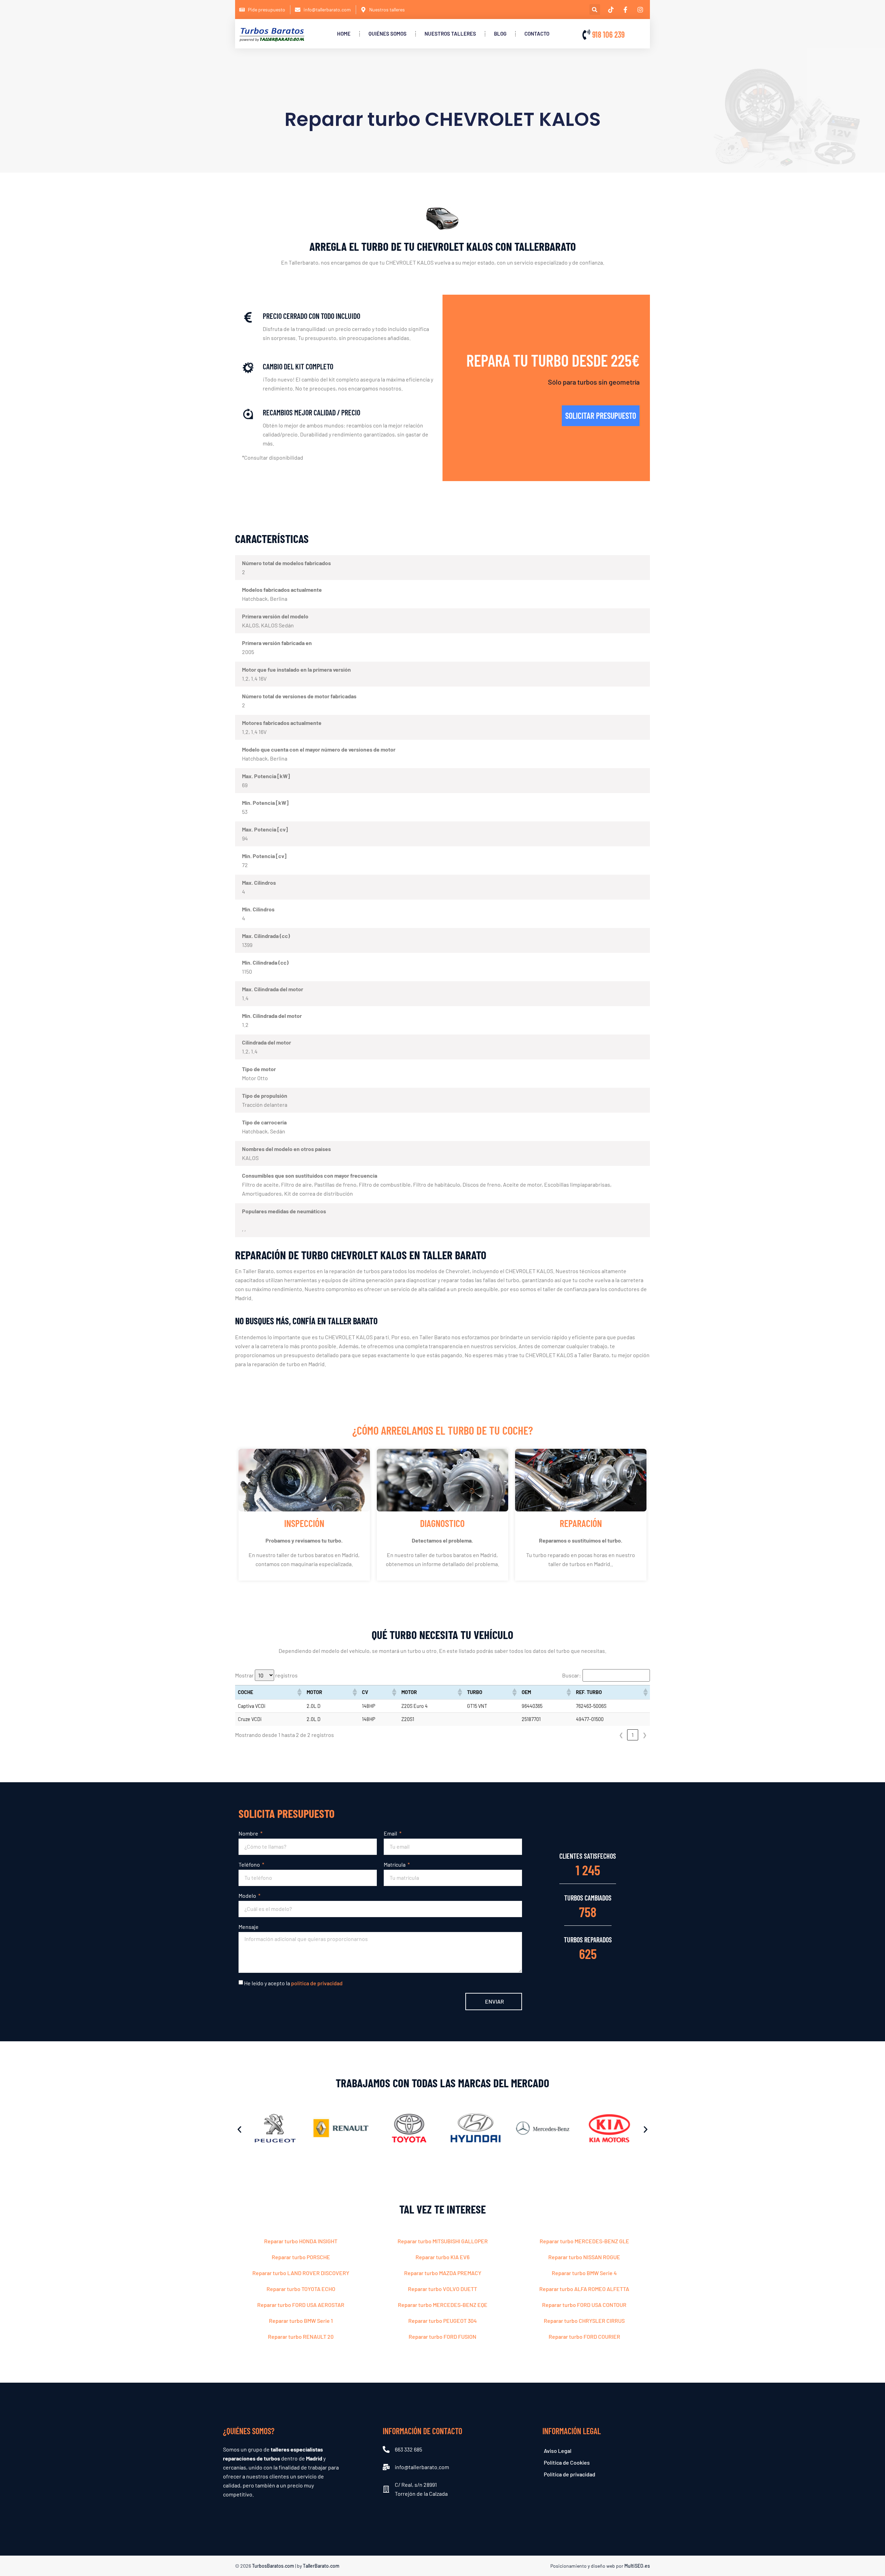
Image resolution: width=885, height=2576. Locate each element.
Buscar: (571, 1675)
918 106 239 (608, 34)
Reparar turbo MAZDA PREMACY (443, 2273)
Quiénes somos (388, 34)
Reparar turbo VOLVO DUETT (442, 2289)
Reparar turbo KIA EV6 (442, 2257)
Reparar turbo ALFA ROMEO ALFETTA (584, 2289)
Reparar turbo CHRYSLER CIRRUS (584, 2321)
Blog (500, 34)
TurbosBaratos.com (273, 2566)
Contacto (537, 34)
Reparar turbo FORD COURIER (584, 2336)
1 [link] (633, 1735)
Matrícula (395, 1864)
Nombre (249, 1833)
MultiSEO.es (637, 2566)
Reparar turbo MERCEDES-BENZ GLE (584, 2241)
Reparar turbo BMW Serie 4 (584, 2273)
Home (344, 34)
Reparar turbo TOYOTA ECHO (301, 2289)
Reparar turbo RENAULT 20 (301, 2336)
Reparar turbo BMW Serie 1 (301, 2321)
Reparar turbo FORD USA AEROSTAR (301, 2305)
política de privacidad (317, 1983)
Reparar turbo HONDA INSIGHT (301, 2241)
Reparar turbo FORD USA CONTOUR (584, 2305)
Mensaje (249, 1927)
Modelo (248, 1896)
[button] (595, 10)
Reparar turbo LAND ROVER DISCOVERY (301, 2273)
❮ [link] (621, 1735)
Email (391, 1833)
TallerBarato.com (321, 2566)
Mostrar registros (266, 1675)
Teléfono (250, 1864)
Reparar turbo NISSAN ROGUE (584, 2257)
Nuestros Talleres (450, 34)
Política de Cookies (567, 2462)
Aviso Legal (558, 2451)
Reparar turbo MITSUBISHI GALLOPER (443, 2241)
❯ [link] (645, 1735)
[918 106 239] (586, 35)
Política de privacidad (570, 2474)
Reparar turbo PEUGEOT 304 (442, 2321)
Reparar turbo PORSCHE (301, 2257)
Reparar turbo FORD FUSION (442, 2336)
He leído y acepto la (293, 1983)
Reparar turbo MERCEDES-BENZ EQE (443, 2305)
